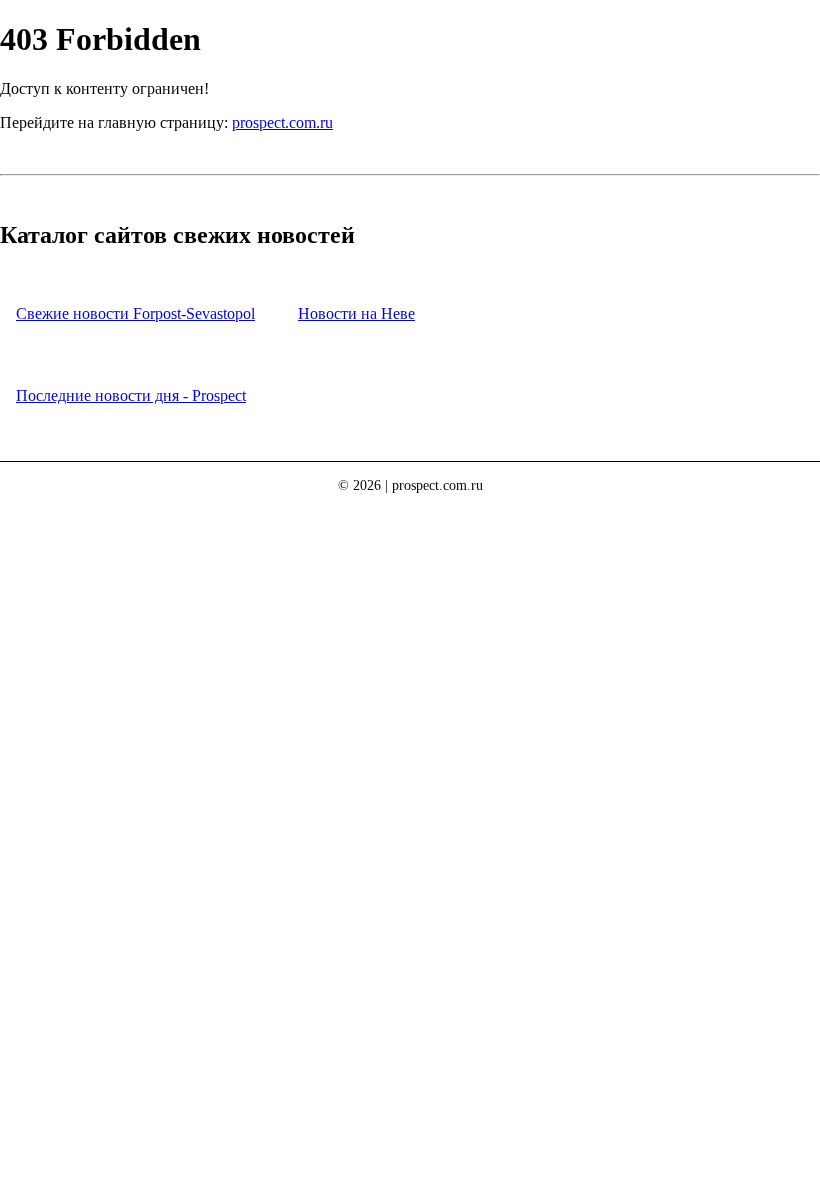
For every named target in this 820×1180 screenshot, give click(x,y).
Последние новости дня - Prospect (131, 395)
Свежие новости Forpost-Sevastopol (135, 313)
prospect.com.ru (282, 122)
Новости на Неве (356, 313)
